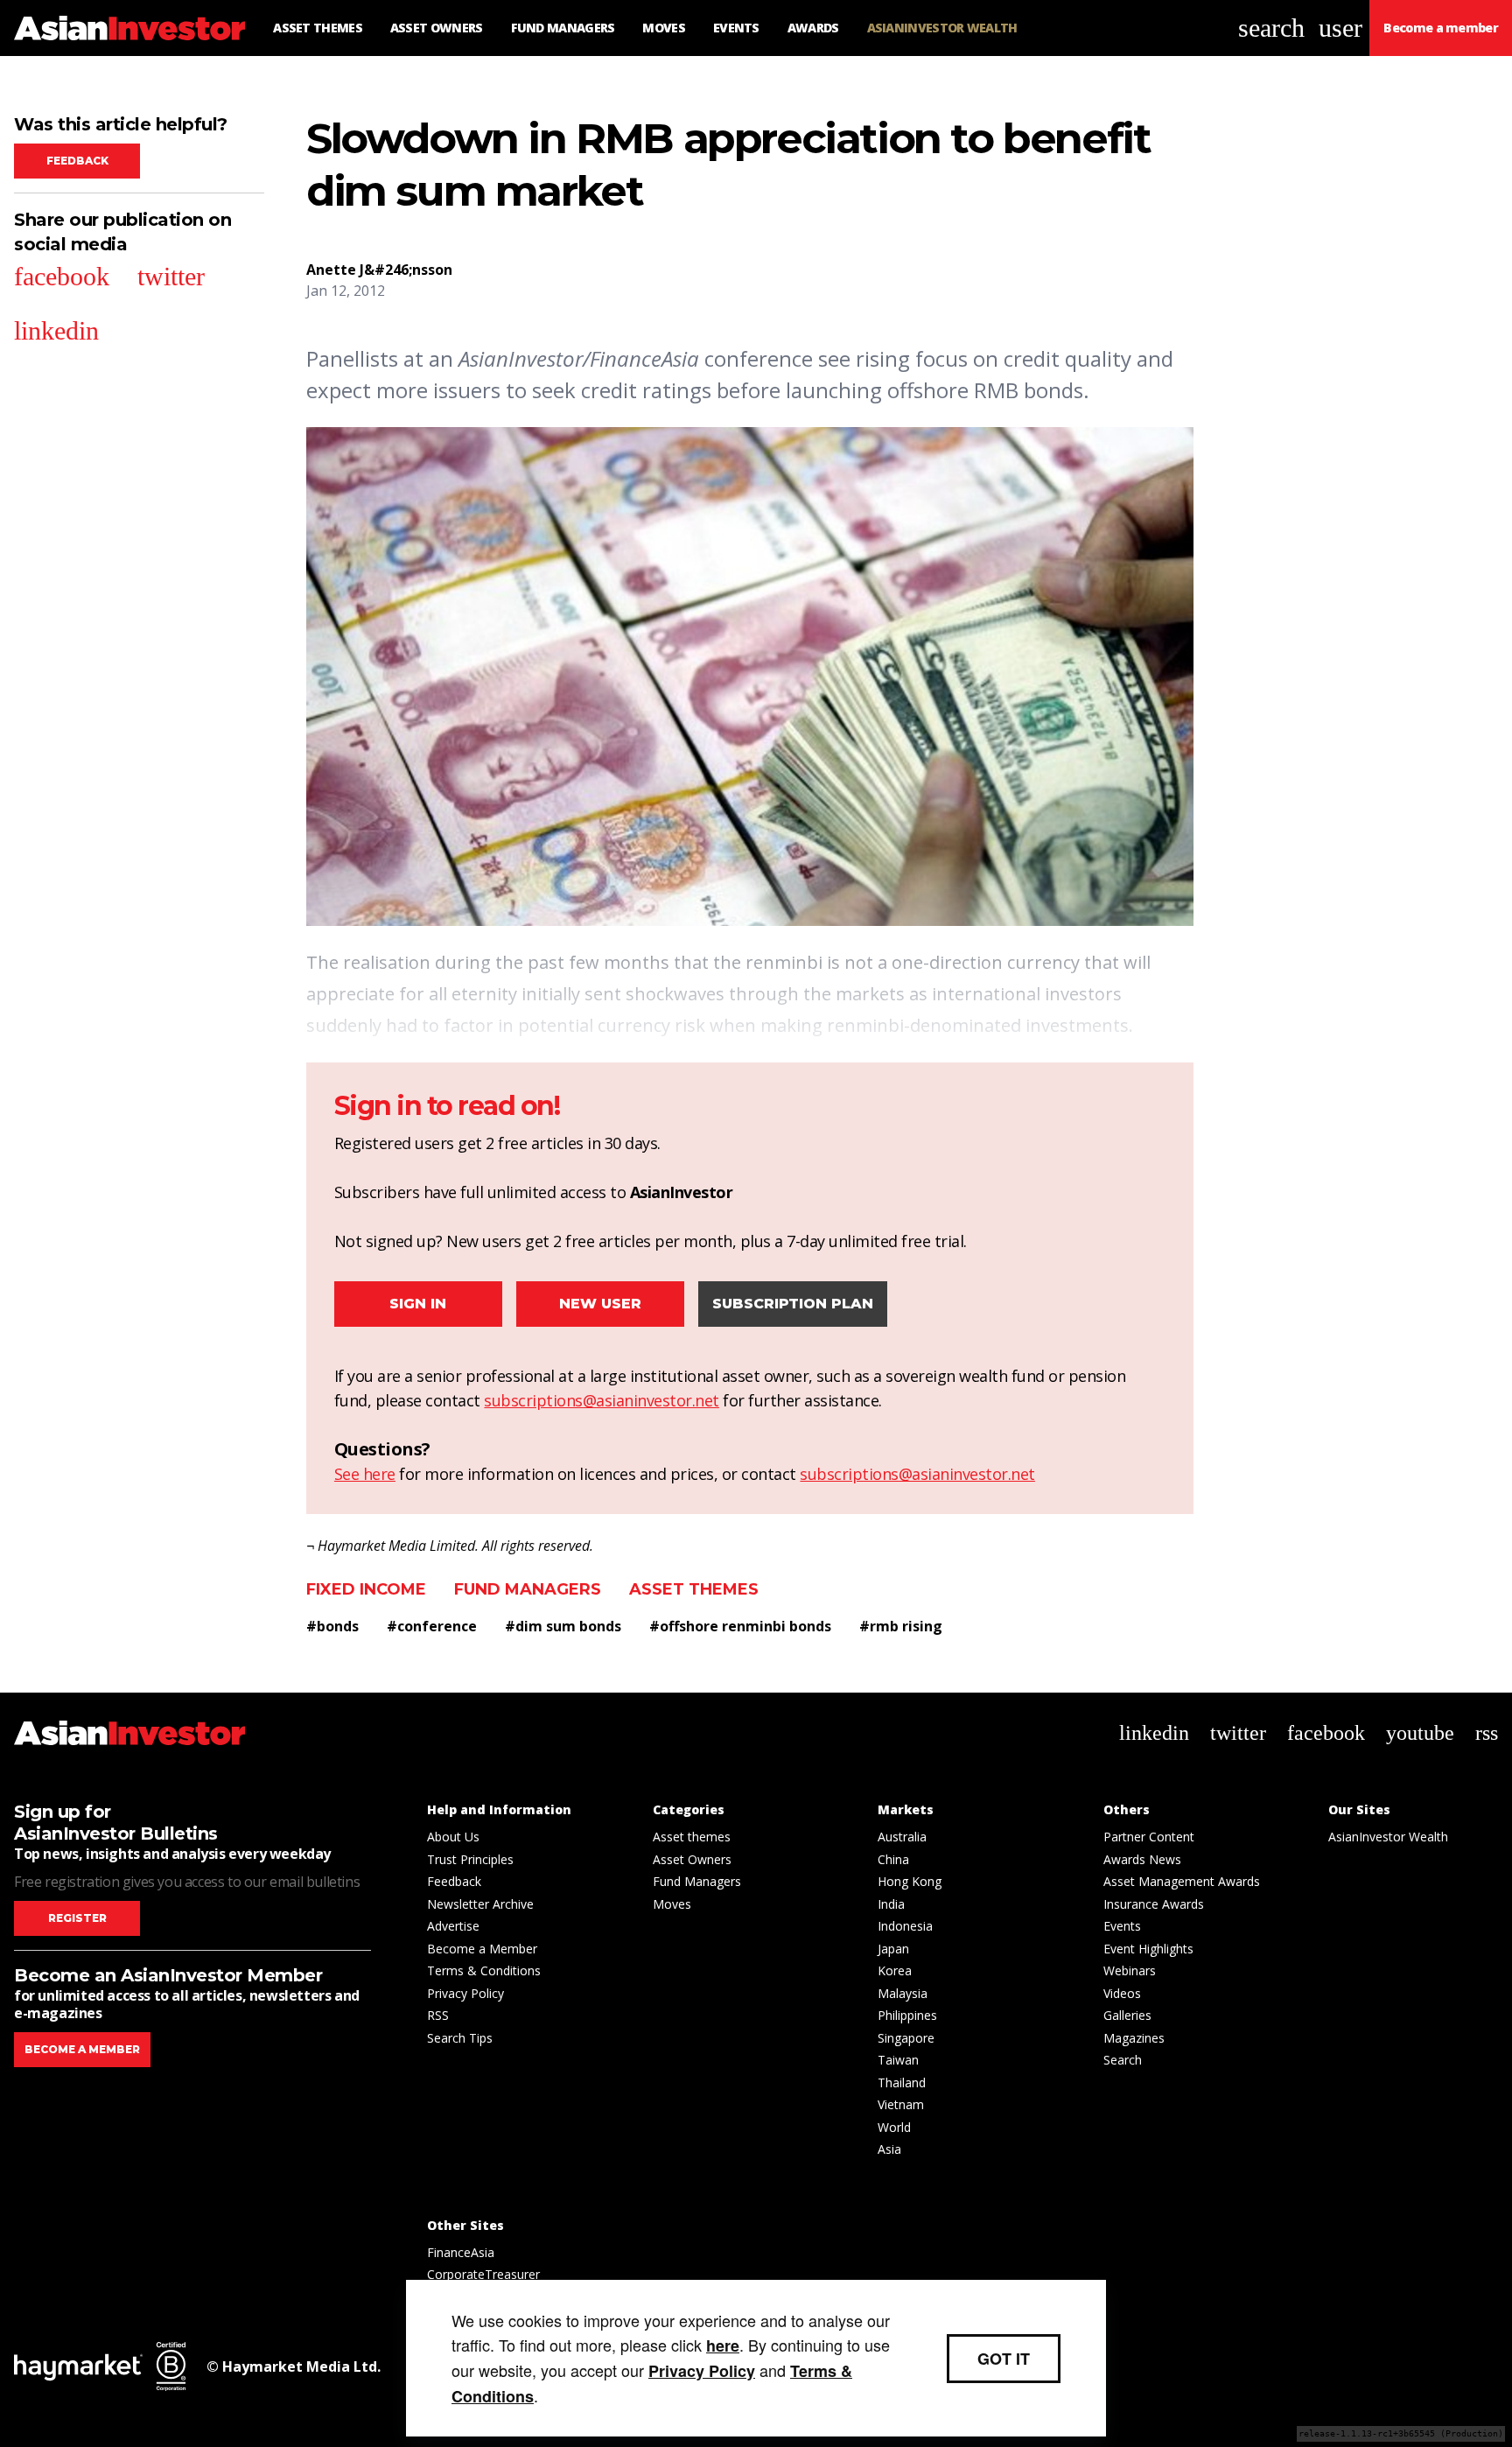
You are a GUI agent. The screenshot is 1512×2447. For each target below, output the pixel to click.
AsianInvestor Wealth (1388, 1837)
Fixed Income (366, 1589)
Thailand (902, 2082)
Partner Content (1149, 1837)
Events (1122, 1926)
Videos (1122, 1993)
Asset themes (694, 1589)
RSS (438, 2015)
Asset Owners (692, 1859)
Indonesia (905, 1926)
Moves (672, 1904)
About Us (453, 1837)
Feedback (77, 161)
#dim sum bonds (563, 1626)
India (891, 1904)
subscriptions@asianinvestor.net (602, 1400)
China (893, 1859)
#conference (432, 1626)
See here (365, 1474)
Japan (893, 1949)
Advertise (453, 1926)
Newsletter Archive (480, 1904)
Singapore (906, 2038)
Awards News (1142, 1859)
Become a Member (482, 1949)
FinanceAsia (461, 2252)
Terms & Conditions (484, 1970)
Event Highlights (1148, 1949)
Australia (902, 1837)
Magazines (1134, 2038)
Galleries (1127, 2015)
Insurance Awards (1154, 1904)
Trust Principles (470, 1859)
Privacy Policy (465, 1993)
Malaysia (903, 1993)
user (1340, 28)
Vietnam (901, 2104)
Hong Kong (910, 1881)
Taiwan (898, 2060)
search (1271, 28)
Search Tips (460, 2038)
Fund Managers (528, 1589)
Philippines (907, 2015)
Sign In (418, 1304)
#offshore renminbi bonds (740, 1626)
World (894, 2127)
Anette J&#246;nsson (379, 270)
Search (1123, 2060)
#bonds (332, 1626)
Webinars (1130, 1970)
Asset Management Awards (1182, 1881)
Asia (889, 2149)
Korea (895, 1970)
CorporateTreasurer (483, 2274)
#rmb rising (901, 1626)
